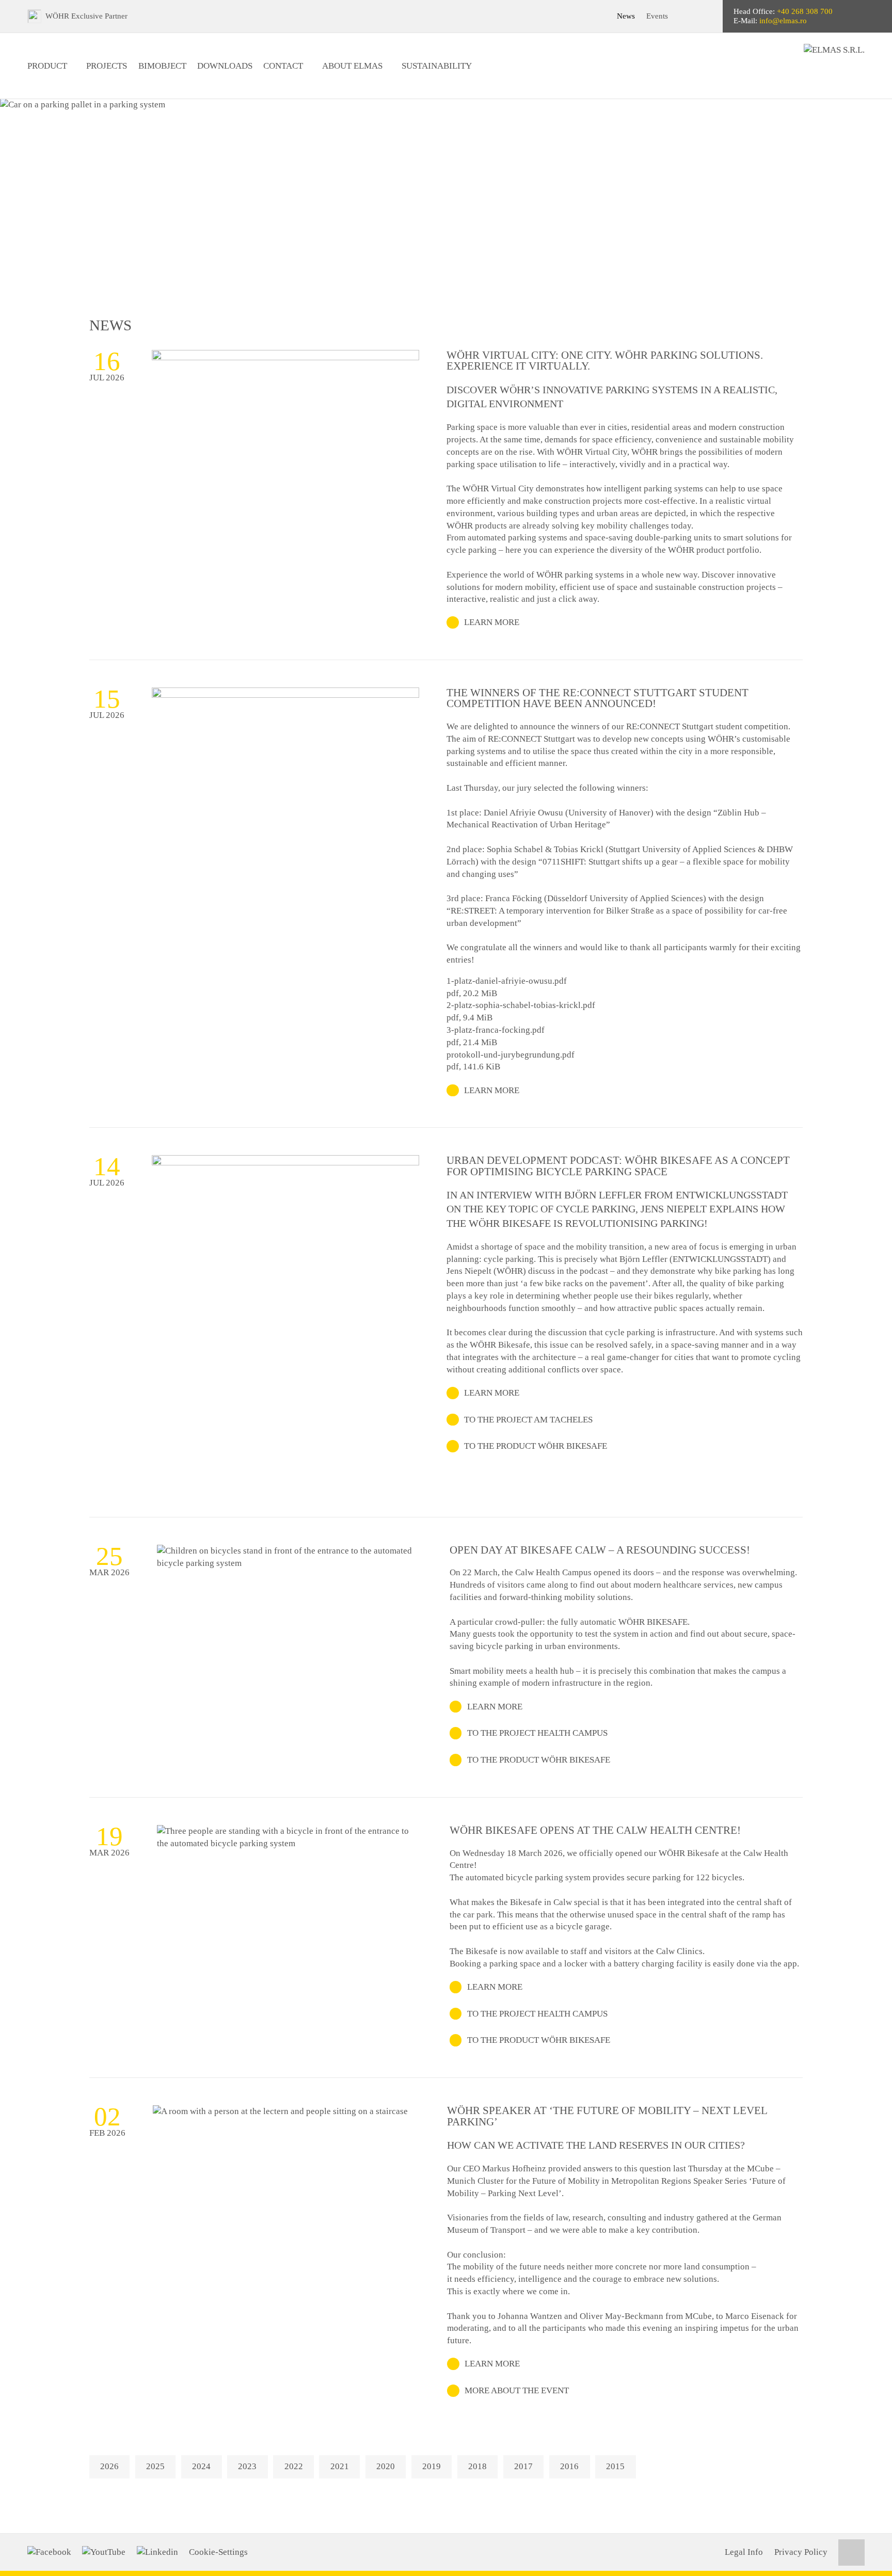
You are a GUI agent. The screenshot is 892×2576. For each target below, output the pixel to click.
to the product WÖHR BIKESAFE (536, 1446)
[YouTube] (104, 2552)
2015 (615, 2466)
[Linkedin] (157, 2552)
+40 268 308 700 (805, 11)
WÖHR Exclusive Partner (86, 16)
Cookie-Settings (218, 2552)
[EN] (706, 16)
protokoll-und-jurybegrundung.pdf (511, 1055)
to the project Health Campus (537, 1733)
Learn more (492, 622)
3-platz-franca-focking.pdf (496, 1030)
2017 (523, 2466)
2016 (569, 2466)
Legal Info (744, 2552)
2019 (432, 2466)
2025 (155, 2466)
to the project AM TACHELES (528, 1420)
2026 (109, 2466)
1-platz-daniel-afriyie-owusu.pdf (507, 981)
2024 (201, 2466)
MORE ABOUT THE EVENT (517, 2390)
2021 (340, 2466)
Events (657, 16)
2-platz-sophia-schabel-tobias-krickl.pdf (521, 1005)
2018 (477, 2466)
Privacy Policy (801, 2552)
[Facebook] (49, 2552)
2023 (247, 2466)
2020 (386, 2466)
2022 (294, 2466)
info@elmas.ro (783, 21)
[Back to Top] (851, 2553)
